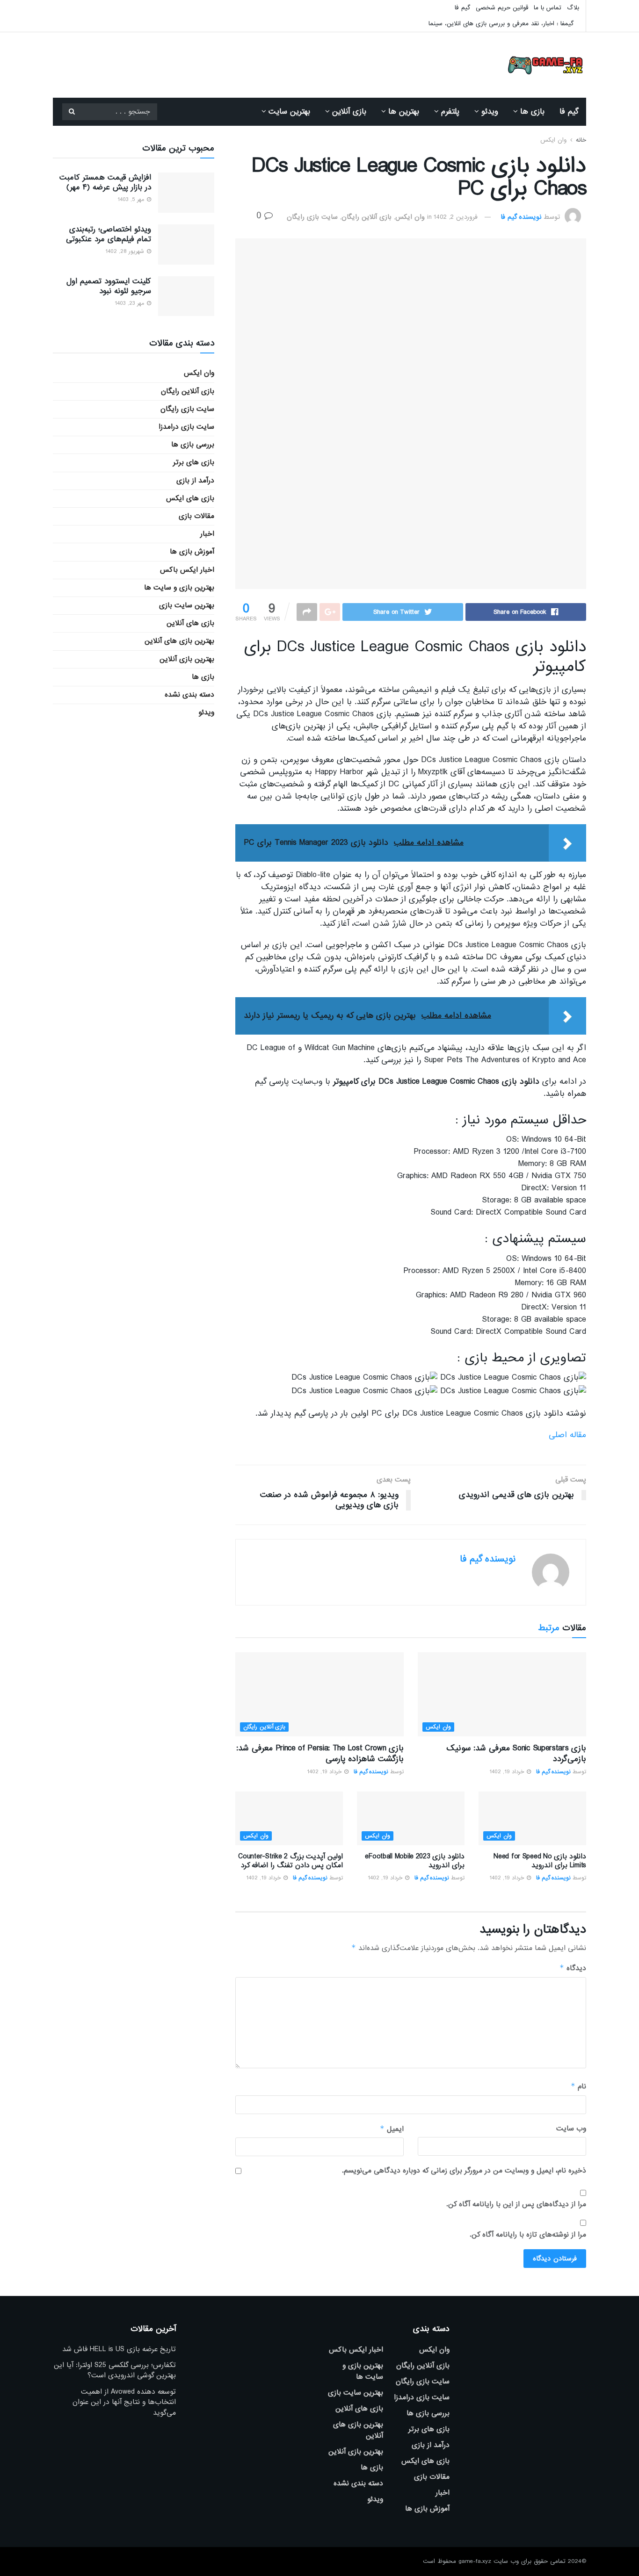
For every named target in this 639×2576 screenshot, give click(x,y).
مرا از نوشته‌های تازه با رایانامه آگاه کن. (528, 2235)
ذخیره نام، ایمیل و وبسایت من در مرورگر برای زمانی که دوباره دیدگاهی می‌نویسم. (464, 2171)
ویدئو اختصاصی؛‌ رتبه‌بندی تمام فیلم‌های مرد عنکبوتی (109, 234)
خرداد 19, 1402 (508, 1772)
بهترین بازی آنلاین (187, 659)
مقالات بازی (196, 516)
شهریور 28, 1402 (126, 252)
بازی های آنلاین (190, 623)
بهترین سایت (289, 112)
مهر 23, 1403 (130, 303)
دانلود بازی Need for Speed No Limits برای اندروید (540, 1861)
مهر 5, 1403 (132, 200)
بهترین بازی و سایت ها (179, 588)
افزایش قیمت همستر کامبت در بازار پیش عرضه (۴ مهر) (105, 182)
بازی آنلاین (349, 112)
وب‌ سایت (571, 2129)
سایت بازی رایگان (312, 217)
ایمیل (392, 2129)
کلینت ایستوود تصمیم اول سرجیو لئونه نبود (109, 286)
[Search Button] (72, 112)
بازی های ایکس (190, 498)
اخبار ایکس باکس (187, 570)
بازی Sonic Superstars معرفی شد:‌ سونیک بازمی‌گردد (516, 1753)
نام (578, 2086)
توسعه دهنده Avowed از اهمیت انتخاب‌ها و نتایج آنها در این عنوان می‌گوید (124, 2402)
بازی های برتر (194, 462)
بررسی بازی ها (193, 445)
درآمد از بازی (195, 481)
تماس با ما (548, 8)
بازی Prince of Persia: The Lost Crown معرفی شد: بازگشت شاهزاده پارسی (320, 1753)
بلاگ (573, 8)
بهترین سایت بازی (187, 605)
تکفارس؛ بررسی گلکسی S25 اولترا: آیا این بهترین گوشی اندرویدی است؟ (115, 2370)
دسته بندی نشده (189, 695)
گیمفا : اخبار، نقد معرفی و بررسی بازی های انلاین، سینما (501, 24)
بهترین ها (404, 112)
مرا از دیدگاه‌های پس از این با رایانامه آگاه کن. (516, 2204)
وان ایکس (553, 140)
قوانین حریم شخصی (502, 8)
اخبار (207, 534)
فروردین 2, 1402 (456, 217)
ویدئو (490, 112)
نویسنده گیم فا (521, 217)
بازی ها (532, 112)
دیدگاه (573, 1968)
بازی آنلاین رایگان (367, 217)
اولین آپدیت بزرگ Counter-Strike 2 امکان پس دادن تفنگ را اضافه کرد (290, 1861)
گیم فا (462, 8)
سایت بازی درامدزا (186, 427)
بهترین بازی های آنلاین (179, 641)
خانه (581, 140)
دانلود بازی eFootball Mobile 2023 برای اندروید (415, 1861)
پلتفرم (450, 112)
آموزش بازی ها (192, 552)
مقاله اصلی (567, 1435)
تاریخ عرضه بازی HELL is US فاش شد (119, 2349)
